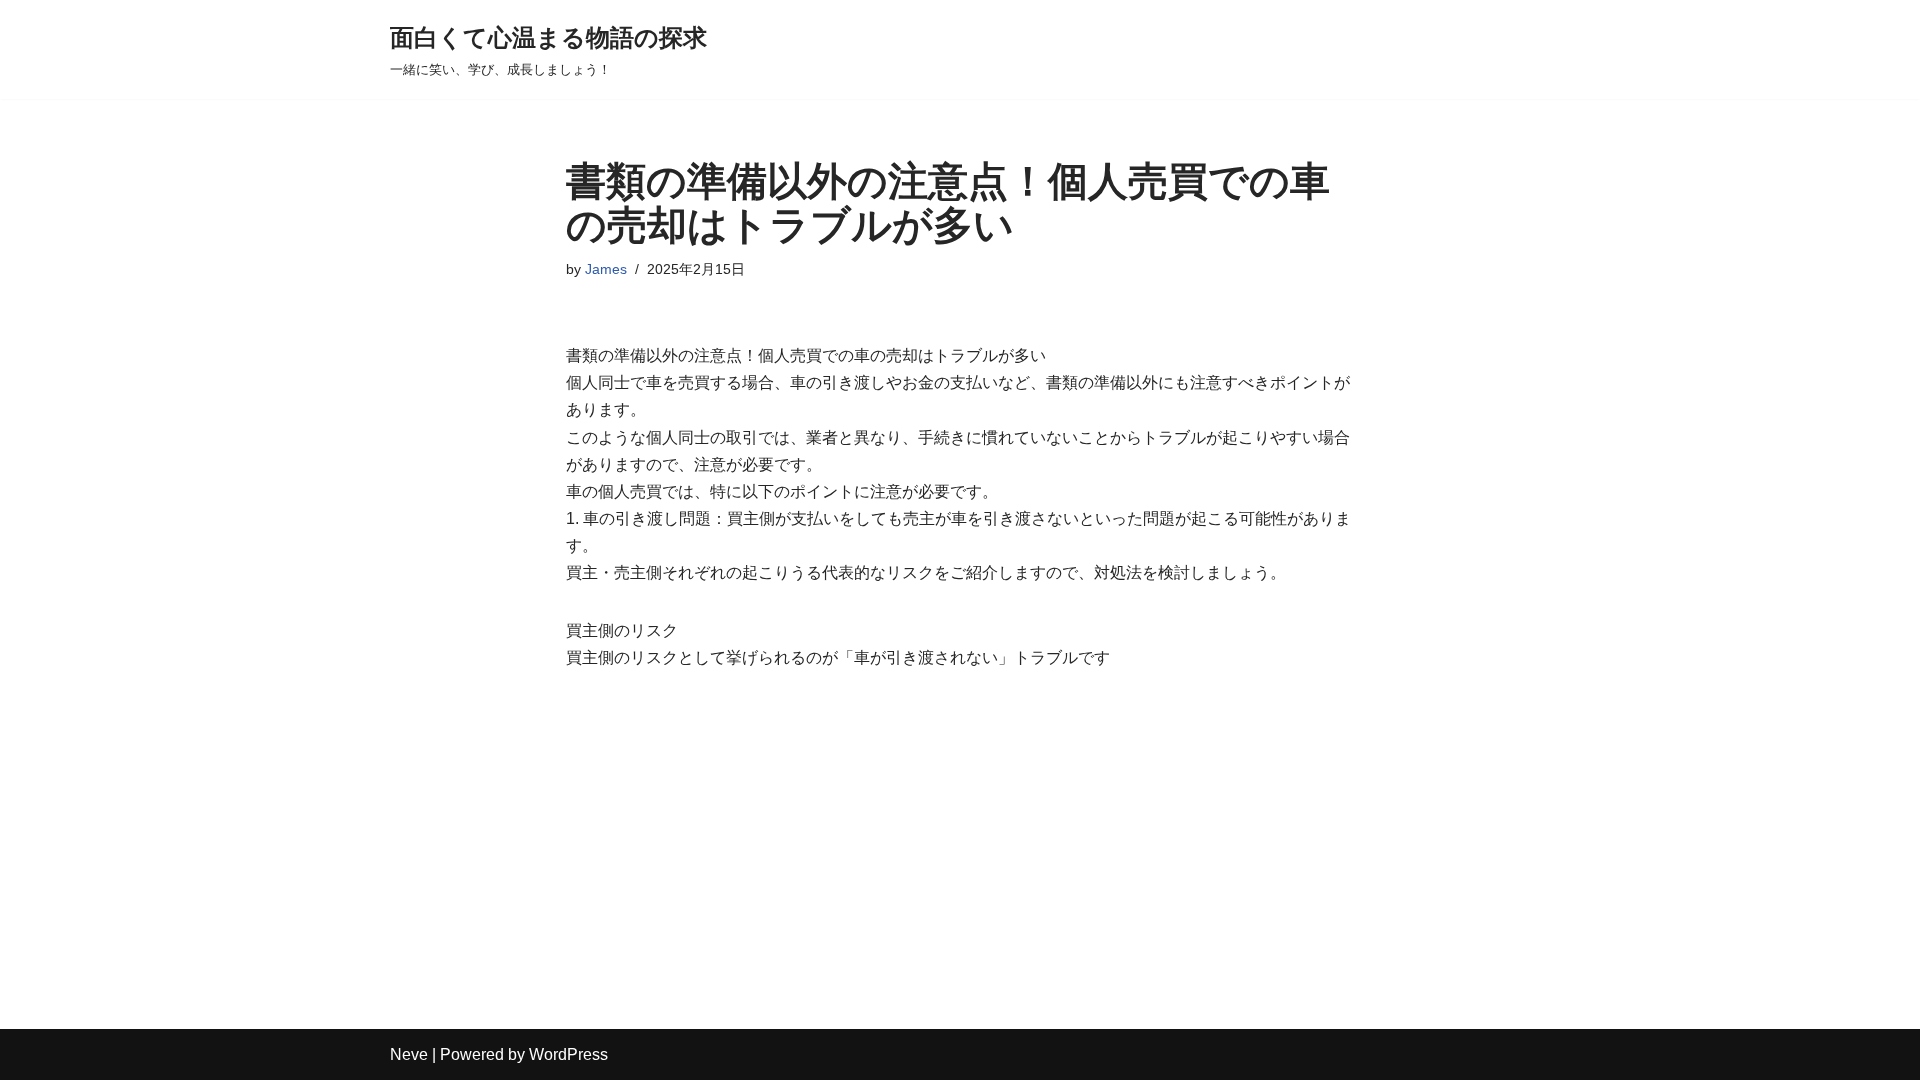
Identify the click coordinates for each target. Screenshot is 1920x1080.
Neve (409, 1054)
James (606, 269)
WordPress (568, 1054)
